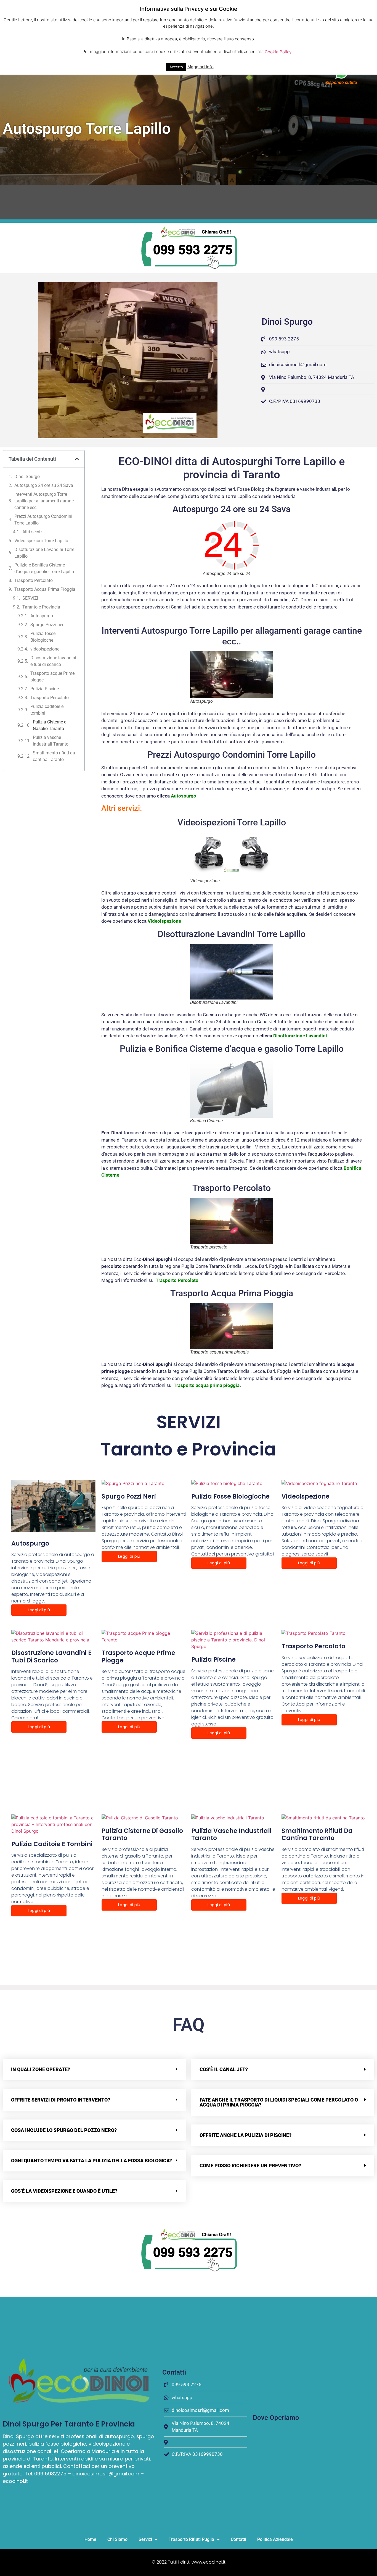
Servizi (145, 2539)
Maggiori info (201, 67)
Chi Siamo (117, 2539)
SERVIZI (30, 598)
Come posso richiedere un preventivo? (250, 2166)
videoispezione (45, 649)
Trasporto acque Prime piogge (52, 677)
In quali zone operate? (41, 2069)
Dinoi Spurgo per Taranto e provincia (69, 2424)
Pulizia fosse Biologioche (43, 637)
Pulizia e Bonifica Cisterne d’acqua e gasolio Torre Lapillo (44, 568)
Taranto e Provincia (41, 607)
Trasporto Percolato (34, 580)
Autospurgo (42, 616)
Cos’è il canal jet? (224, 2069)
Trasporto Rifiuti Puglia (191, 2539)
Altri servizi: (34, 532)
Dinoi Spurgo (27, 477)
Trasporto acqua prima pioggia (207, 1385)
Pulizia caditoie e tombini (47, 710)
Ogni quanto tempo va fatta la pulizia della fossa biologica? (91, 2161)
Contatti (238, 2539)
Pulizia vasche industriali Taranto (51, 741)
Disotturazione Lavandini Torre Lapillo (44, 553)
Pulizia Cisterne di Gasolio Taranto (50, 725)
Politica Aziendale (275, 2539)
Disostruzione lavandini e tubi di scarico (53, 661)
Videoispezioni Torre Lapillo (41, 541)
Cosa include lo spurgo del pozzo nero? (64, 2130)
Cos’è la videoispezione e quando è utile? (64, 2191)
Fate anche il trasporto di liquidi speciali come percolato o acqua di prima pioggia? (279, 2102)
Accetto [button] (176, 67)
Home (90, 2539)
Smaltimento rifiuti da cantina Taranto (54, 756)
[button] (77, 459)
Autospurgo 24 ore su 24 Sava (44, 485)
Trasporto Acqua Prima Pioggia (45, 589)
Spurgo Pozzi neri (47, 625)
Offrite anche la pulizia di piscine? (245, 2135)
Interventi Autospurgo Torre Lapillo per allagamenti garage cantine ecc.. (44, 501)
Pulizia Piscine (45, 689)
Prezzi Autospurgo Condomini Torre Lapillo (43, 520)
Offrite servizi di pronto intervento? (61, 2100)
